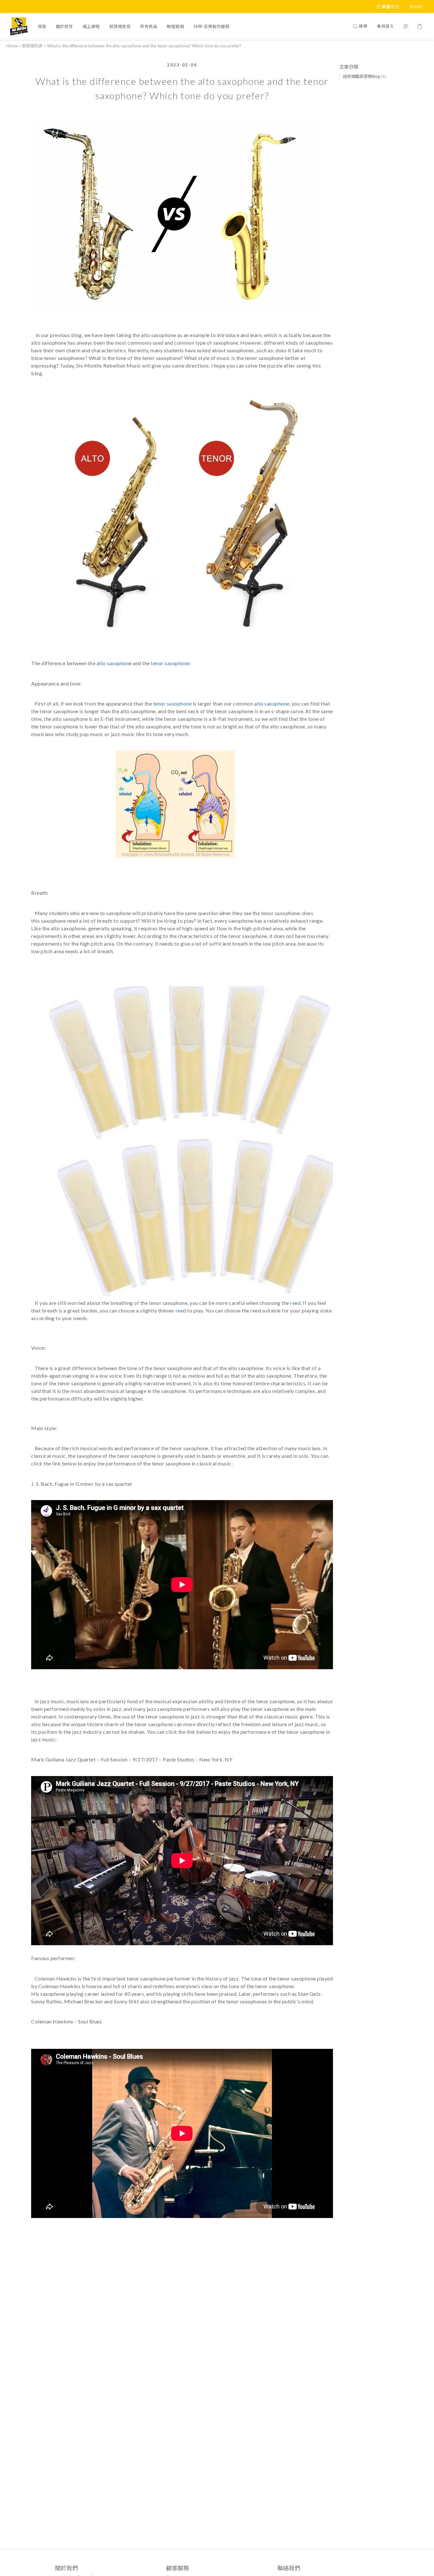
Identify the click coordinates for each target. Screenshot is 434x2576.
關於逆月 (64, 26)
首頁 (42, 26)
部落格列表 (32, 46)
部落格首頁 (120, 26)
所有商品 (149, 26)
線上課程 (91, 26)
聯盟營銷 (175, 26)
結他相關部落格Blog (364, 76)
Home (12, 46)
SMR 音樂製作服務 (211, 26)
